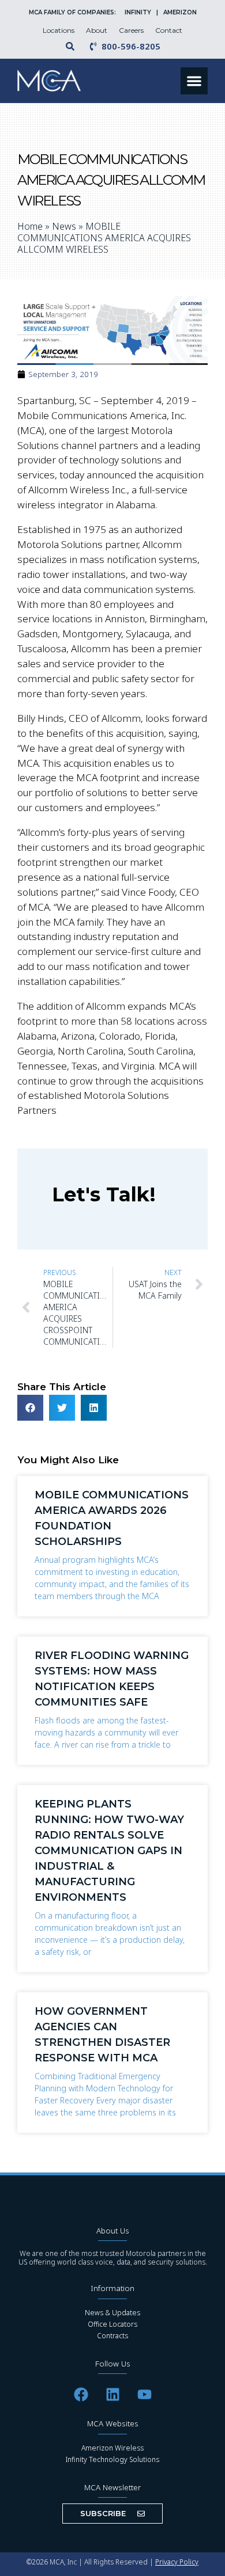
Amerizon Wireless (112, 2448)
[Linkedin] (112, 2394)
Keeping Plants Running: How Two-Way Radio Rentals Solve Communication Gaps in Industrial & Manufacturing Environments (109, 1851)
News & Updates (112, 2313)
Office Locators (112, 2324)
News (64, 226)
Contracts (112, 2336)
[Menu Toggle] (194, 81)
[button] (30, 1408)
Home (30, 226)
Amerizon (180, 12)
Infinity (139, 12)
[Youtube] (144, 2394)
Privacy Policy (177, 2562)
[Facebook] (81, 2394)
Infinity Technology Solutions (112, 2459)
